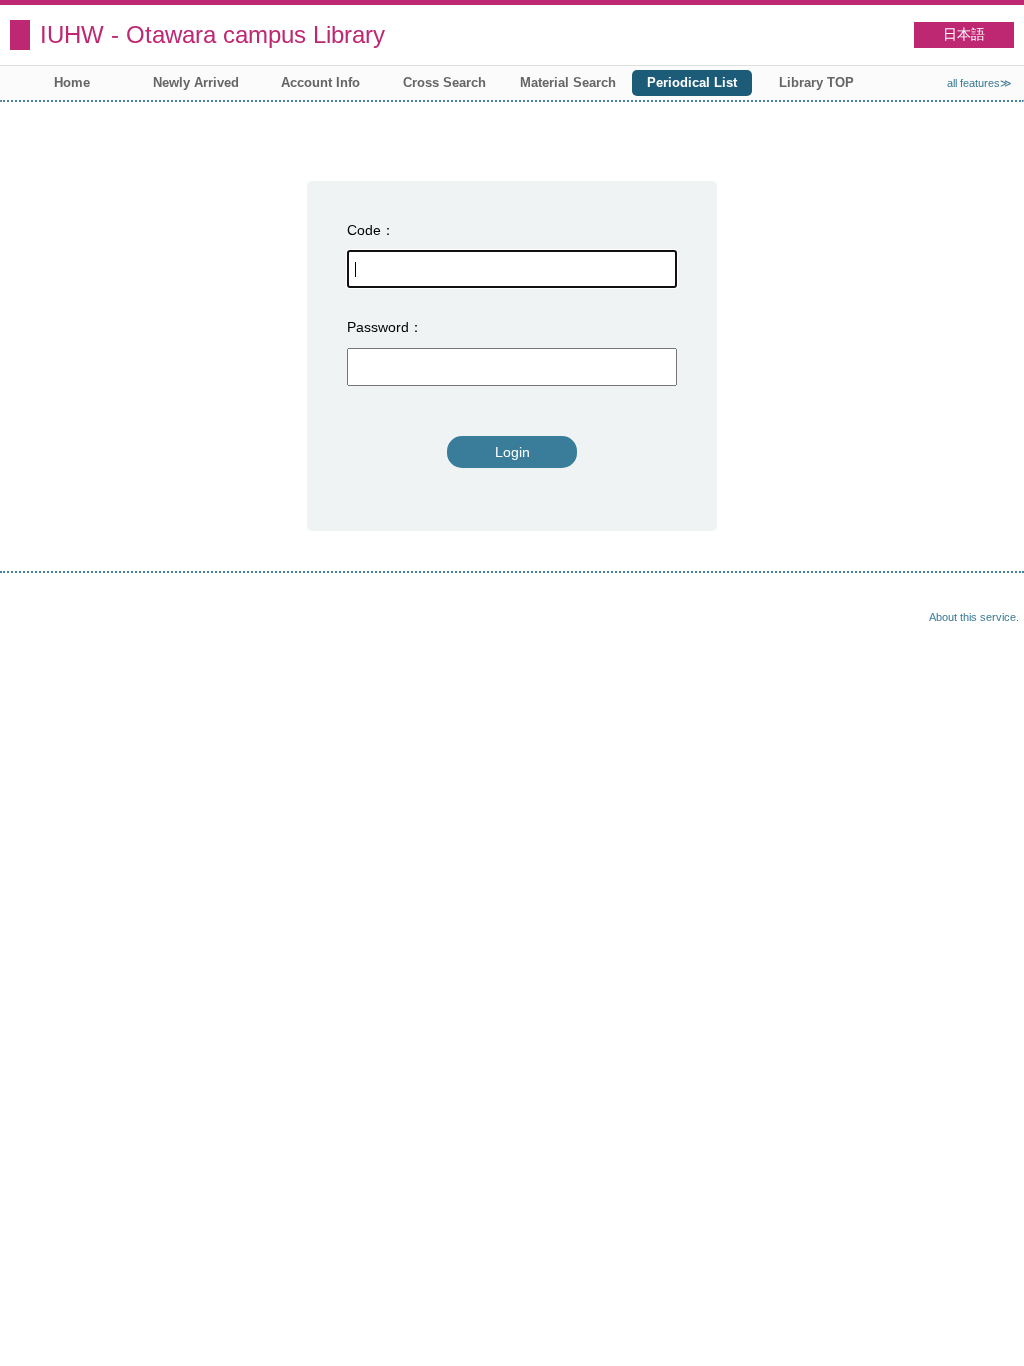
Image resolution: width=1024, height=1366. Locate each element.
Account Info (320, 82)
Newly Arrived (196, 82)
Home (72, 82)
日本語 (964, 34)
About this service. (974, 617)
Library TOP (816, 82)
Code (364, 230)
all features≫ (979, 83)
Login (512, 452)
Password (378, 327)
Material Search (568, 82)
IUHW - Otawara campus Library (212, 34)
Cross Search (444, 82)
